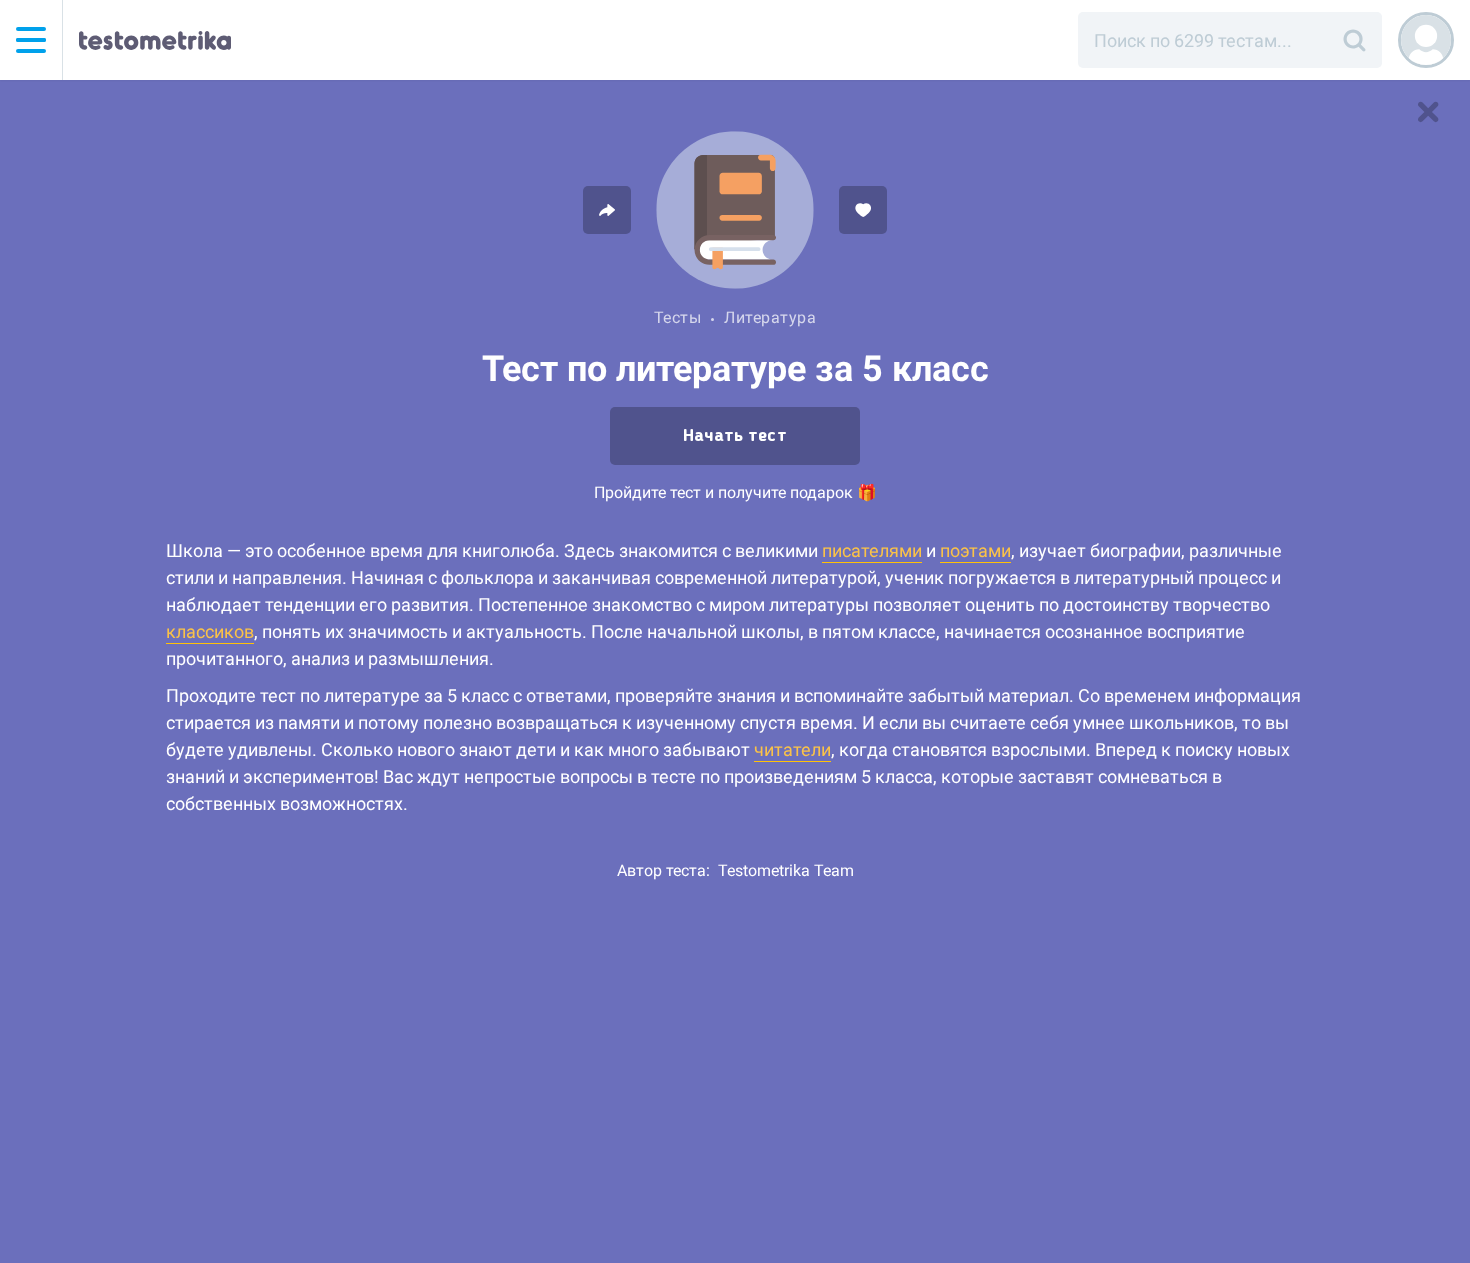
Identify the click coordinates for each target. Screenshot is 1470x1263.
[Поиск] (1354, 40)
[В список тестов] (1428, 112)
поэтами (975, 550)
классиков (210, 631)
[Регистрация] (1426, 40)
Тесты (678, 317)
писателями (872, 550)
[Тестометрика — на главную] (155, 40)
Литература (770, 317)
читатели (792, 749)
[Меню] (31, 40)
